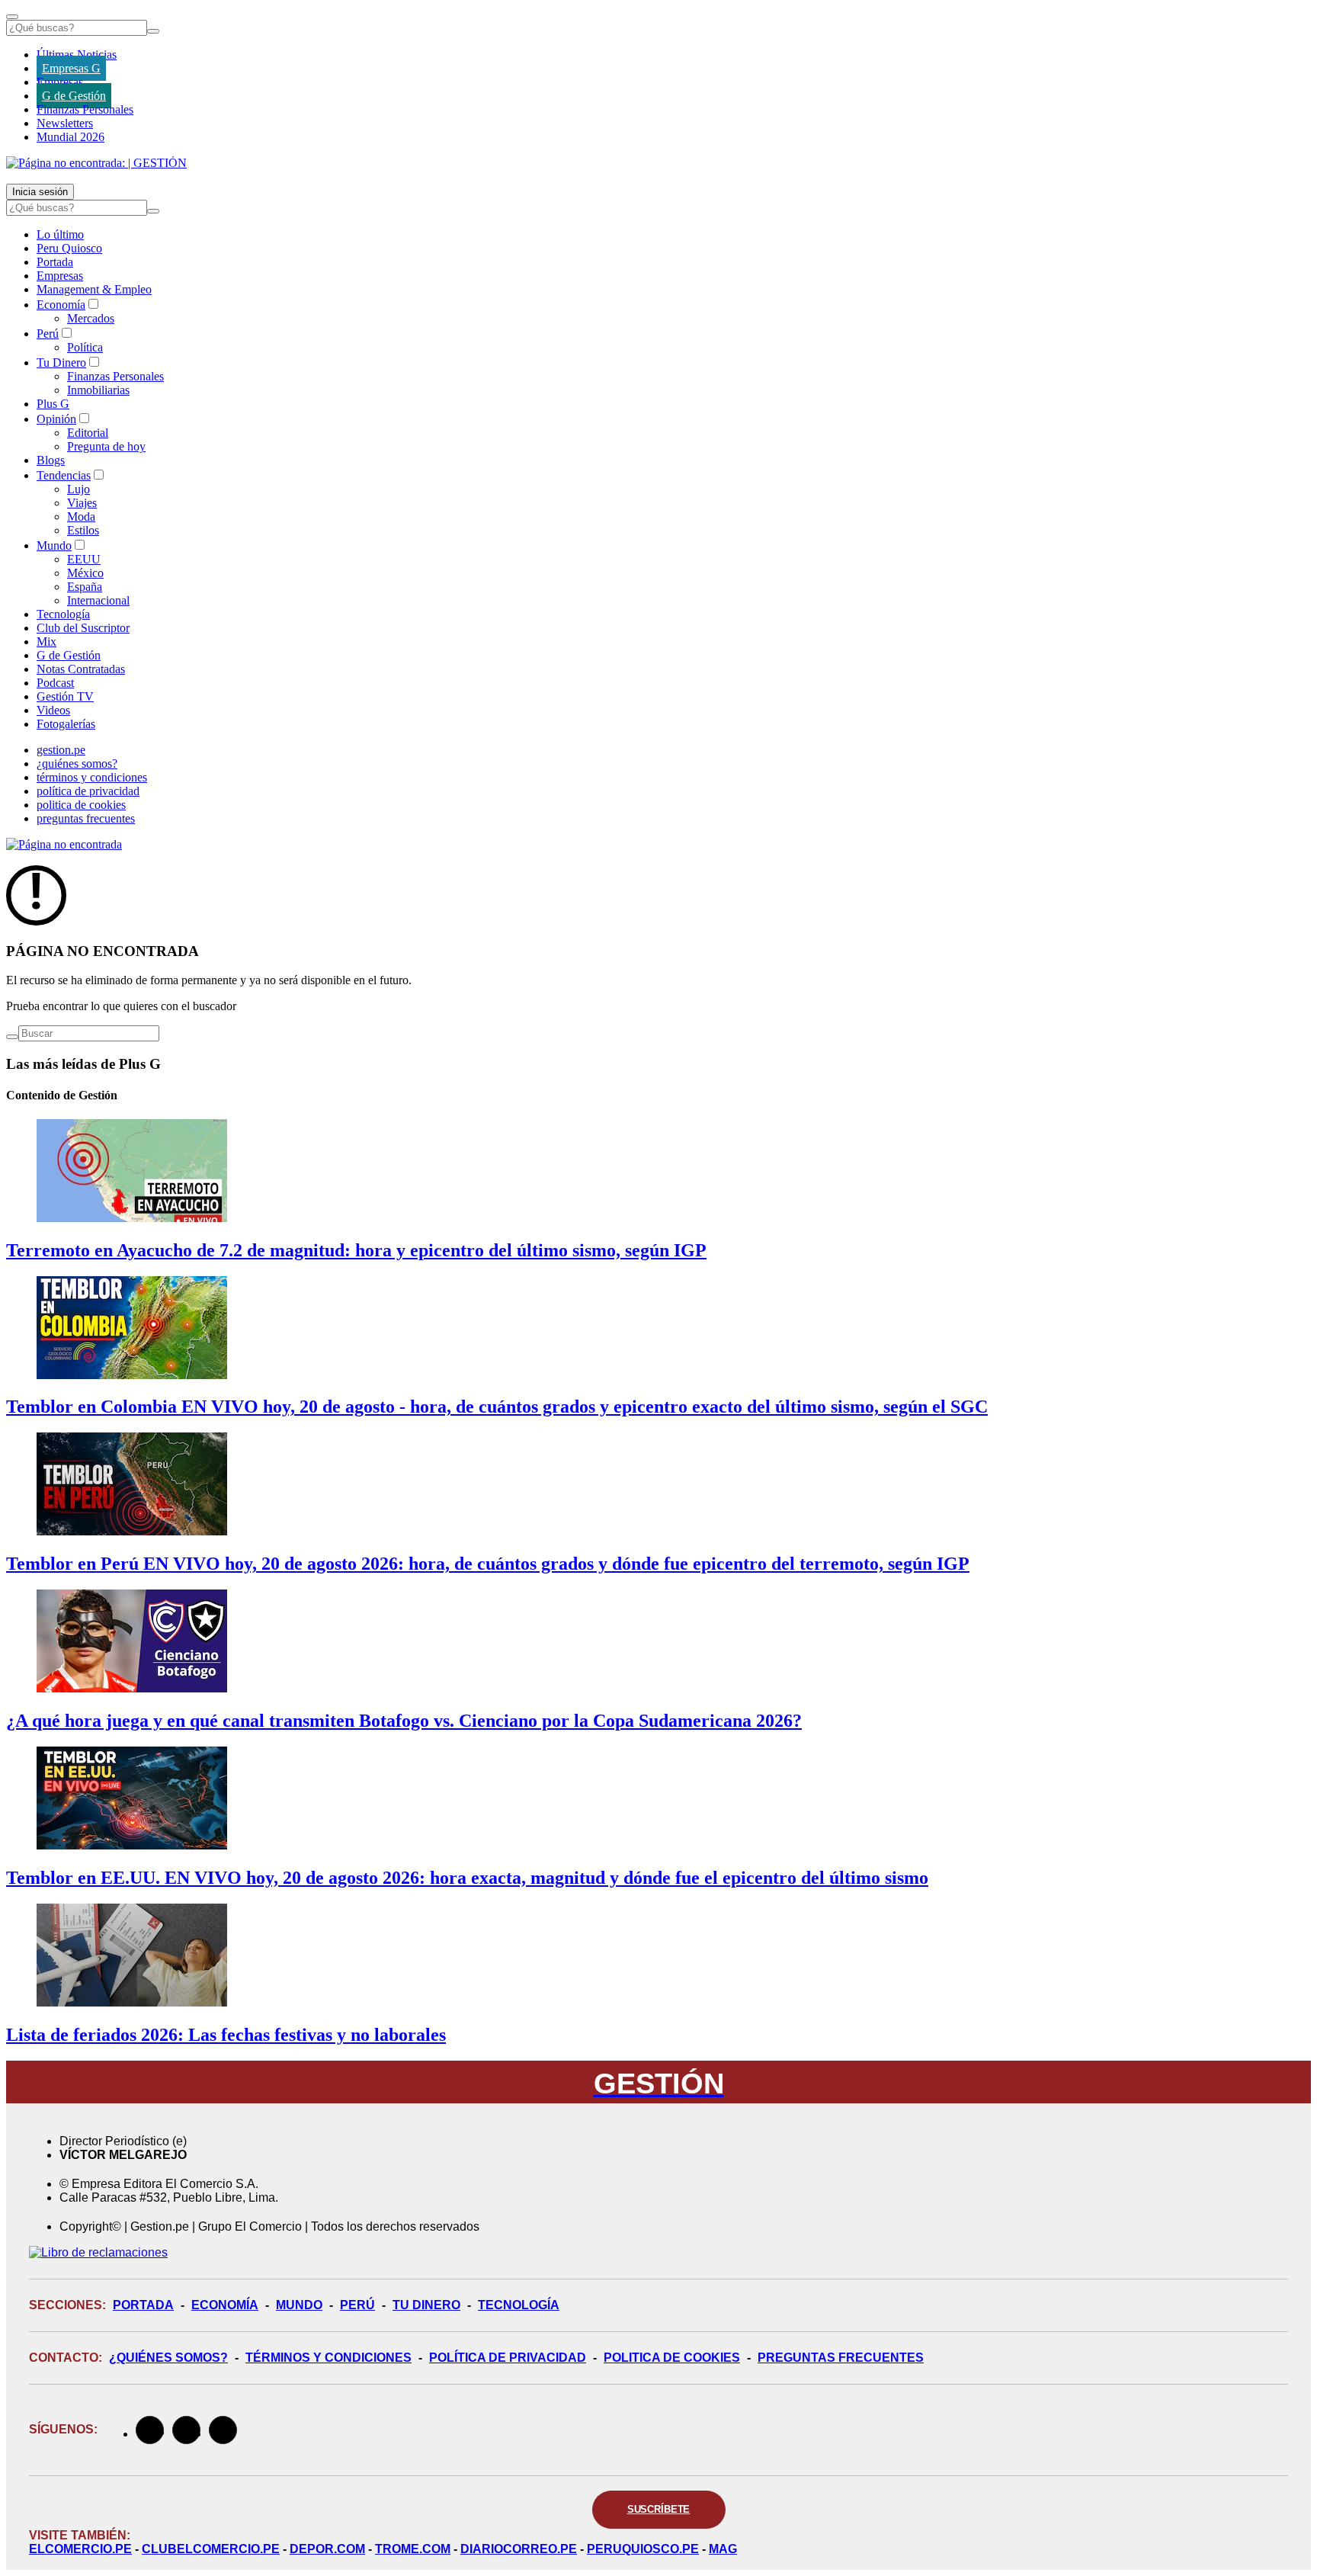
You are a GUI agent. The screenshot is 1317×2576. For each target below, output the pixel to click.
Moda (81, 516)
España (85, 587)
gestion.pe (61, 750)
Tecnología (63, 614)
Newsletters (65, 123)
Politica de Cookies (672, 2358)
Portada (55, 262)
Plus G (53, 404)
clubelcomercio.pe (211, 2549)
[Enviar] (153, 31)
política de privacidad (88, 791)
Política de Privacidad (508, 2358)
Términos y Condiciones (328, 2358)
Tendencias (64, 475)
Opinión (56, 419)
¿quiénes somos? (77, 763)
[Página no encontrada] (64, 844)
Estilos (83, 530)
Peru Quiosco (69, 248)
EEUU (84, 559)
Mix (46, 642)
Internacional (98, 600)
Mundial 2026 (70, 137)
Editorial (88, 433)
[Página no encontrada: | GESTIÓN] (96, 163)
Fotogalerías (66, 724)
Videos (53, 710)
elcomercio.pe (80, 2549)
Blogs (51, 460)
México (85, 573)
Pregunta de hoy (106, 446)
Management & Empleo (94, 289)
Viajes (82, 503)
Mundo (54, 545)
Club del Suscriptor (83, 628)
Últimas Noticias (77, 55)
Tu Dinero (61, 363)
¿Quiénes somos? (168, 2358)
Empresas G (71, 68)
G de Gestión (74, 96)
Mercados (91, 318)
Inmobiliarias (98, 390)
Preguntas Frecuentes (841, 2358)
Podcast (55, 683)
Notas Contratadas (81, 669)
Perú (48, 334)
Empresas (60, 82)
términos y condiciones (92, 777)
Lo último (60, 234)
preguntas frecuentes (86, 818)
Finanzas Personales (85, 109)
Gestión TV (65, 696)
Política (85, 347)
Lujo (79, 489)
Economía (61, 305)
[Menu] (12, 17)
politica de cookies (81, 805)
